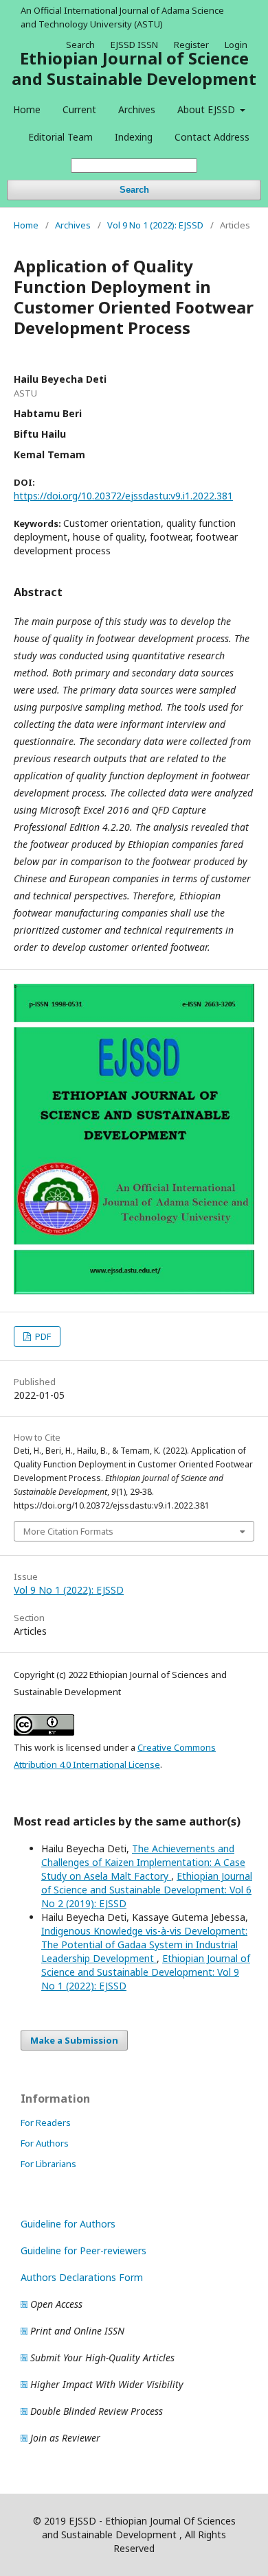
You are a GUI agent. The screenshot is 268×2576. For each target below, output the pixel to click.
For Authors (45, 2143)
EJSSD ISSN (134, 45)
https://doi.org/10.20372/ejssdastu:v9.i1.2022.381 (123, 496)
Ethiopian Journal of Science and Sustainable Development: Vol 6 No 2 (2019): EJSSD (147, 1890)
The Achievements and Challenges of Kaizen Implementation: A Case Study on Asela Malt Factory (143, 1862)
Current (79, 109)
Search (134, 190)
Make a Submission (74, 2040)
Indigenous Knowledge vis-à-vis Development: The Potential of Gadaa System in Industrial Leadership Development (144, 1945)
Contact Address (212, 137)
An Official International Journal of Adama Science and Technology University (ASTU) (122, 17)
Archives (137, 109)
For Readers (46, 2123)
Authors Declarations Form (82, 2277)
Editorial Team (60, 137)
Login (236, 45)
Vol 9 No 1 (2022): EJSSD (155, 225)
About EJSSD (208, 109)
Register (191, 45)
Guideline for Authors (68, 2224)
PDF (42, 1336)
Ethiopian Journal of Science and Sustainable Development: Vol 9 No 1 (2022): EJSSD (146, 1972)
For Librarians (48, 2164)
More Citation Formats (68, 1531)
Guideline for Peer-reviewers (83, 2250)
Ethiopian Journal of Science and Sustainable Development (134, 68)
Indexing (134, 137)
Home (27, 109)
